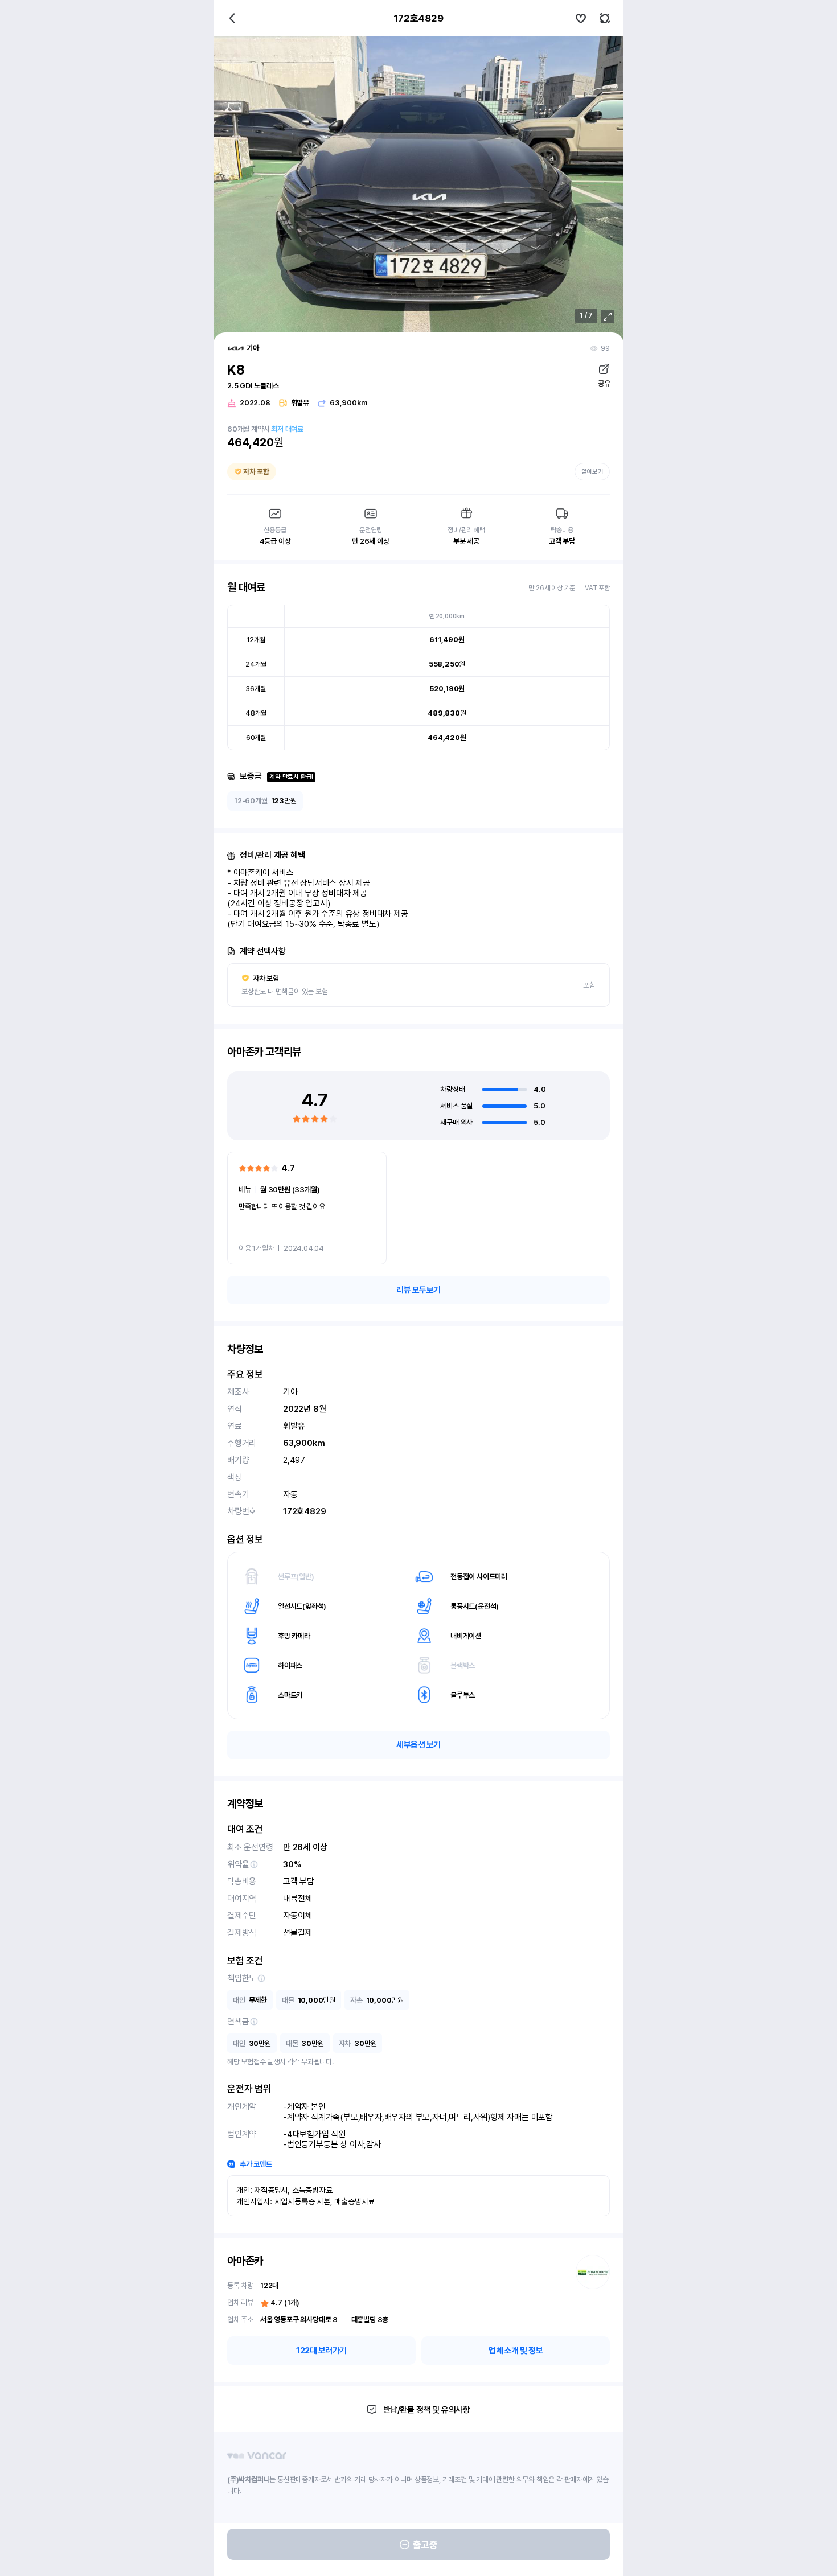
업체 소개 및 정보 (516, 2351)
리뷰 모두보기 (419, 1290)
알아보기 (592, 472)
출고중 (425, 2545)
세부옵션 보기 (419, 1745)
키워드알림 (605, 18)
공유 (604, 383)
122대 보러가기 (321, 2351)
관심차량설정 (581, 18)
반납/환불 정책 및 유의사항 (427, 2410)
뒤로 (232, 18)
